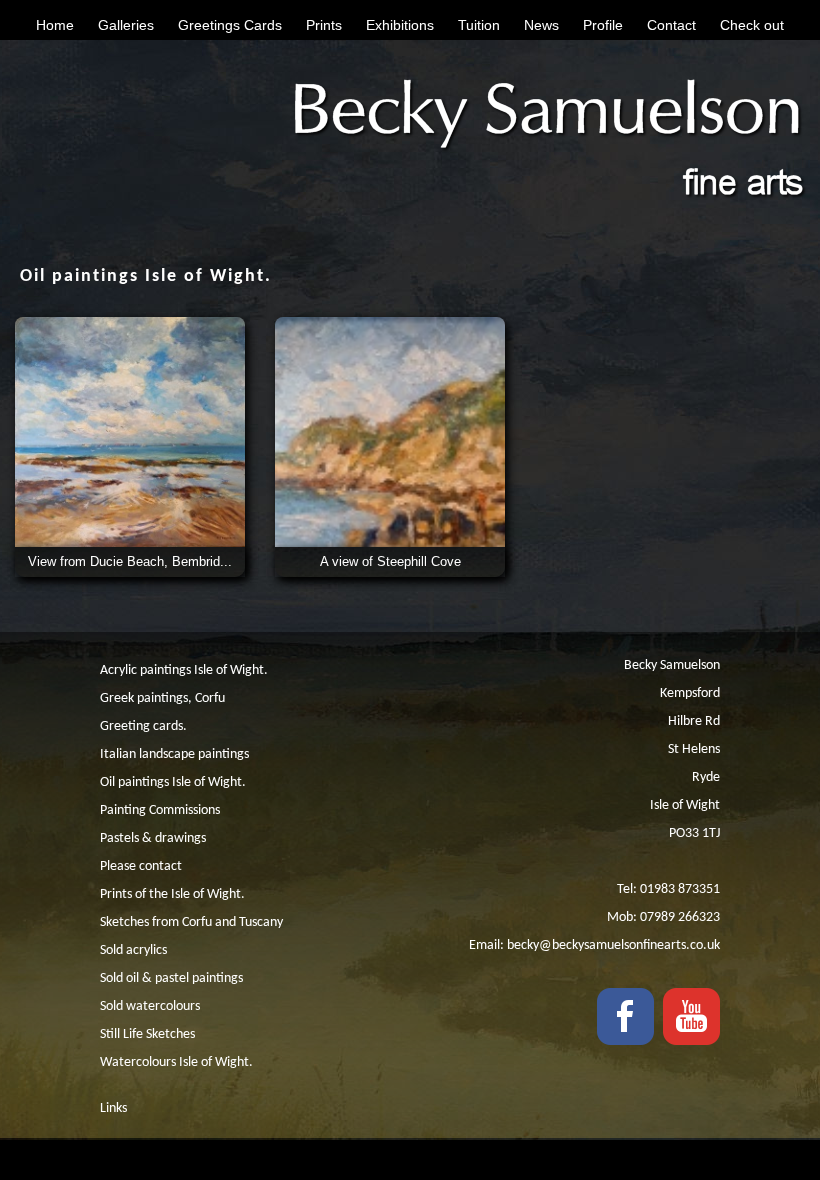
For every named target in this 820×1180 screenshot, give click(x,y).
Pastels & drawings (153, 838)
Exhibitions (400, 25)
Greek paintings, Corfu (162, 698)
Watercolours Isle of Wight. (176, 1062)
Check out (752, 25)
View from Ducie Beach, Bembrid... (130, 561)
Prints (324, 25)
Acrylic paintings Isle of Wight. (184, 670)
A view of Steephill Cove (390, 561)
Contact (671, 25)
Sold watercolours (150, 1006)
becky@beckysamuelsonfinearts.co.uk (613, 945)
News (541, 25)
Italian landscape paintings (174, 754)
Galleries (126, 25)
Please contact (141, 866)
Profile (603, 25)
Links (113, 1108)
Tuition (479, 25)
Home (55, 25)
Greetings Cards (230, 25)
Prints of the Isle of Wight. (172, 894)
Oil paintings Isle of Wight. (173, 782)
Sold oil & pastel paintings (171, 978)
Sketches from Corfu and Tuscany (191, 922)
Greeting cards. (143, 726)
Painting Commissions (160, 810)
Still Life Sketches (147, 1034)
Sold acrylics (133, 950)
